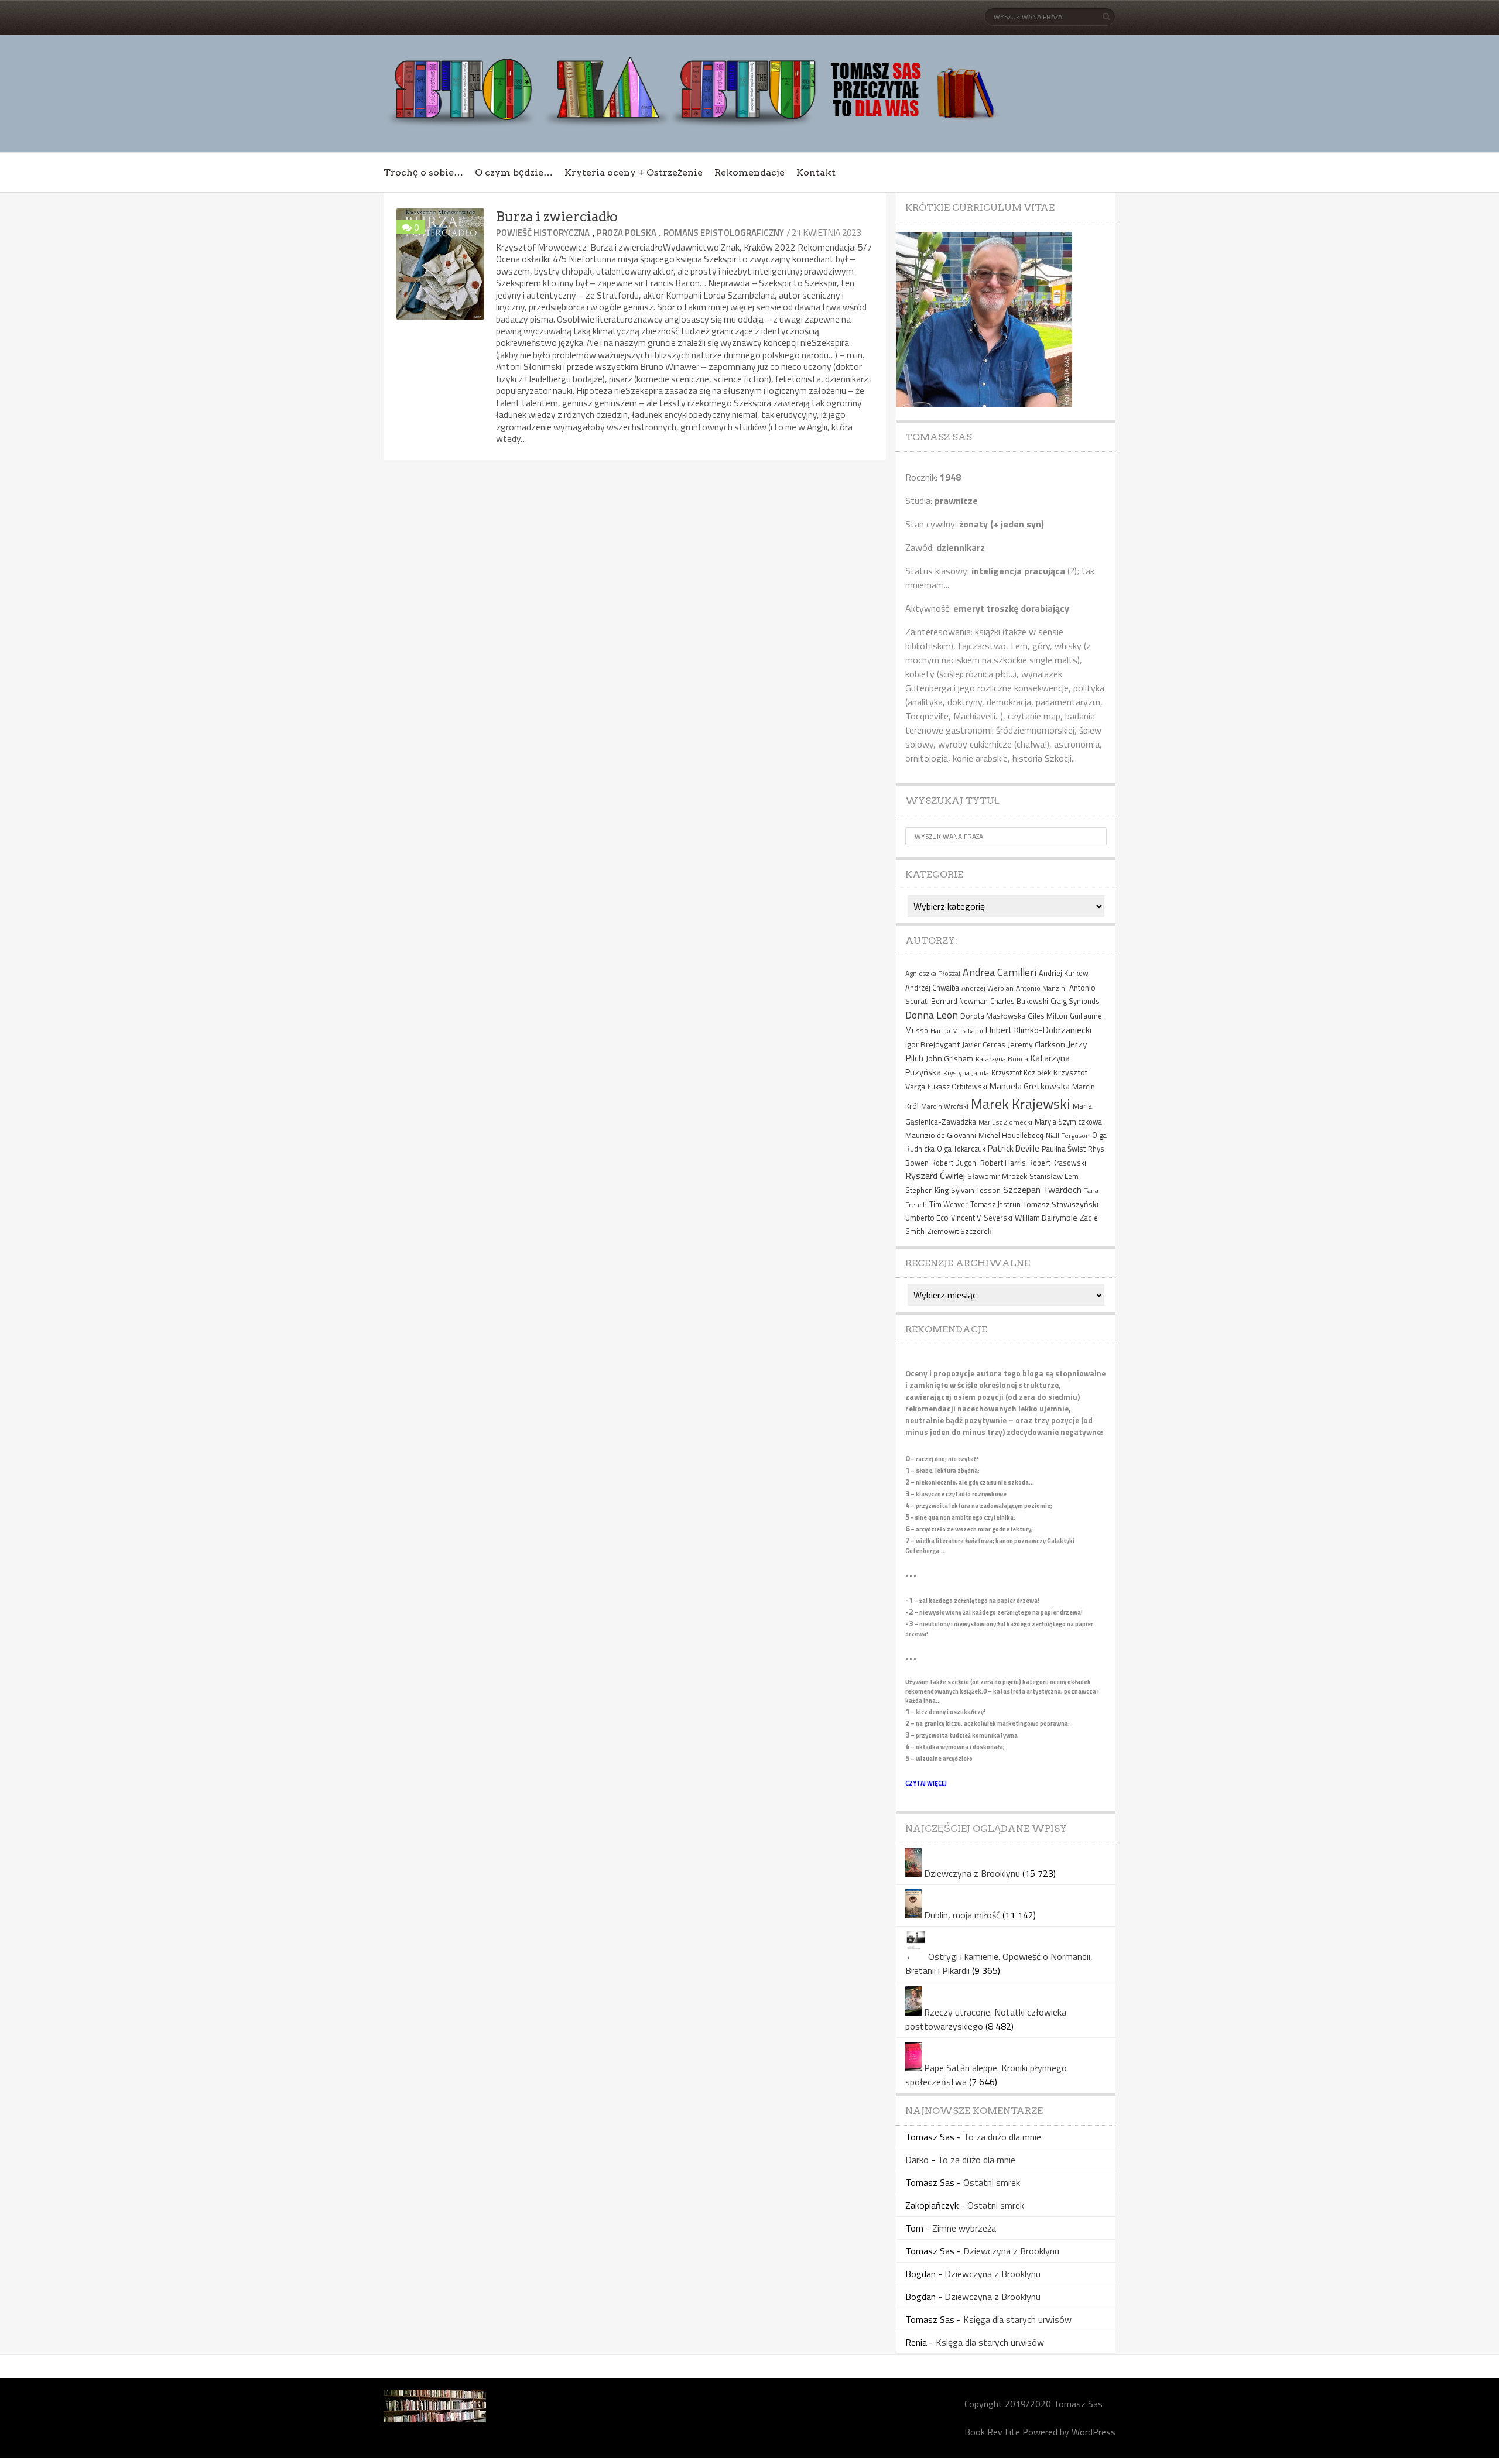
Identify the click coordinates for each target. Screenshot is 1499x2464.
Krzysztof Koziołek (1021, 1073)
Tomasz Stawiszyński (1061, 1204)
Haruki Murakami (957, 1031)
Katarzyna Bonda (1002, 1059)
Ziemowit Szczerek (959, 1231)
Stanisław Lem (1054, 1176)
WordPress (1094, 2432)
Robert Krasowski (1057, 1163)
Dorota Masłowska (993, 1016)
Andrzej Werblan (988, 988)
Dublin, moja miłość (962, 1915)
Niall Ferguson (1068, 1135)
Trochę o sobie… (423, 172)
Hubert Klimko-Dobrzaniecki (1038, 1030)
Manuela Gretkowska (1030, 1086)
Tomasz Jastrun (995, 1204)
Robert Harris (1003, 1163)
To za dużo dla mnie (1002, 2137)
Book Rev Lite (992, 2432)
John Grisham (949, 1058)
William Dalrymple (1046, 1217)
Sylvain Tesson (976, 1190)
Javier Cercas (984, 1044)
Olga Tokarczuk (961, 1149)
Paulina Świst (1064, 1149)
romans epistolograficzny (724, 233)
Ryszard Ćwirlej (935, 1176)
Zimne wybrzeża (964, 2228)
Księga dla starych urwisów (1017, 2319)
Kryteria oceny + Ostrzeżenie (634, 172)
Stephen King (927, 1190)
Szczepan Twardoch (1042, 1190)
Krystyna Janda (966, 1073)
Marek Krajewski (1021, 1104)
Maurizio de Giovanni (941, 1135)
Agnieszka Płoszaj (933, 973)
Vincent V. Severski (982, 1218)
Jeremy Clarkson (1036, 1044)
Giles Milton (1048, 1016)
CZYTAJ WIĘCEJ (926, 1783)
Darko (917, 2160)
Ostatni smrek (992, 2182)
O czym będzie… (514, 172)
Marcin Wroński (945, 1106)
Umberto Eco (927, 1218)
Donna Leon (932, 1015)
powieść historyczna (543, 233)
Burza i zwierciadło (557, 217)
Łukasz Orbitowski (957, 1087)
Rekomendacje (749, 172)
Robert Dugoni (954, 1163)
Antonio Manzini (1041, 988)
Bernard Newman (959, 1001)
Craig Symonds (1075, 1001)
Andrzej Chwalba (932, 988)
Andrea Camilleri (1000, 972)
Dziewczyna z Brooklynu (972, 1873)
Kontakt (816, 172)
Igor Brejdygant (932, 1044)
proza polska (627, 233)
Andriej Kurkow (1064, 973)
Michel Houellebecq (1011, 1135)
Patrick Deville (1014, 1148)
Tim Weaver (949, 1204)
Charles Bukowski (1019, 1001)
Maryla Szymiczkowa (1068, 1122)
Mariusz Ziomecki (1005, 1122)
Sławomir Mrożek (997, 1176)
